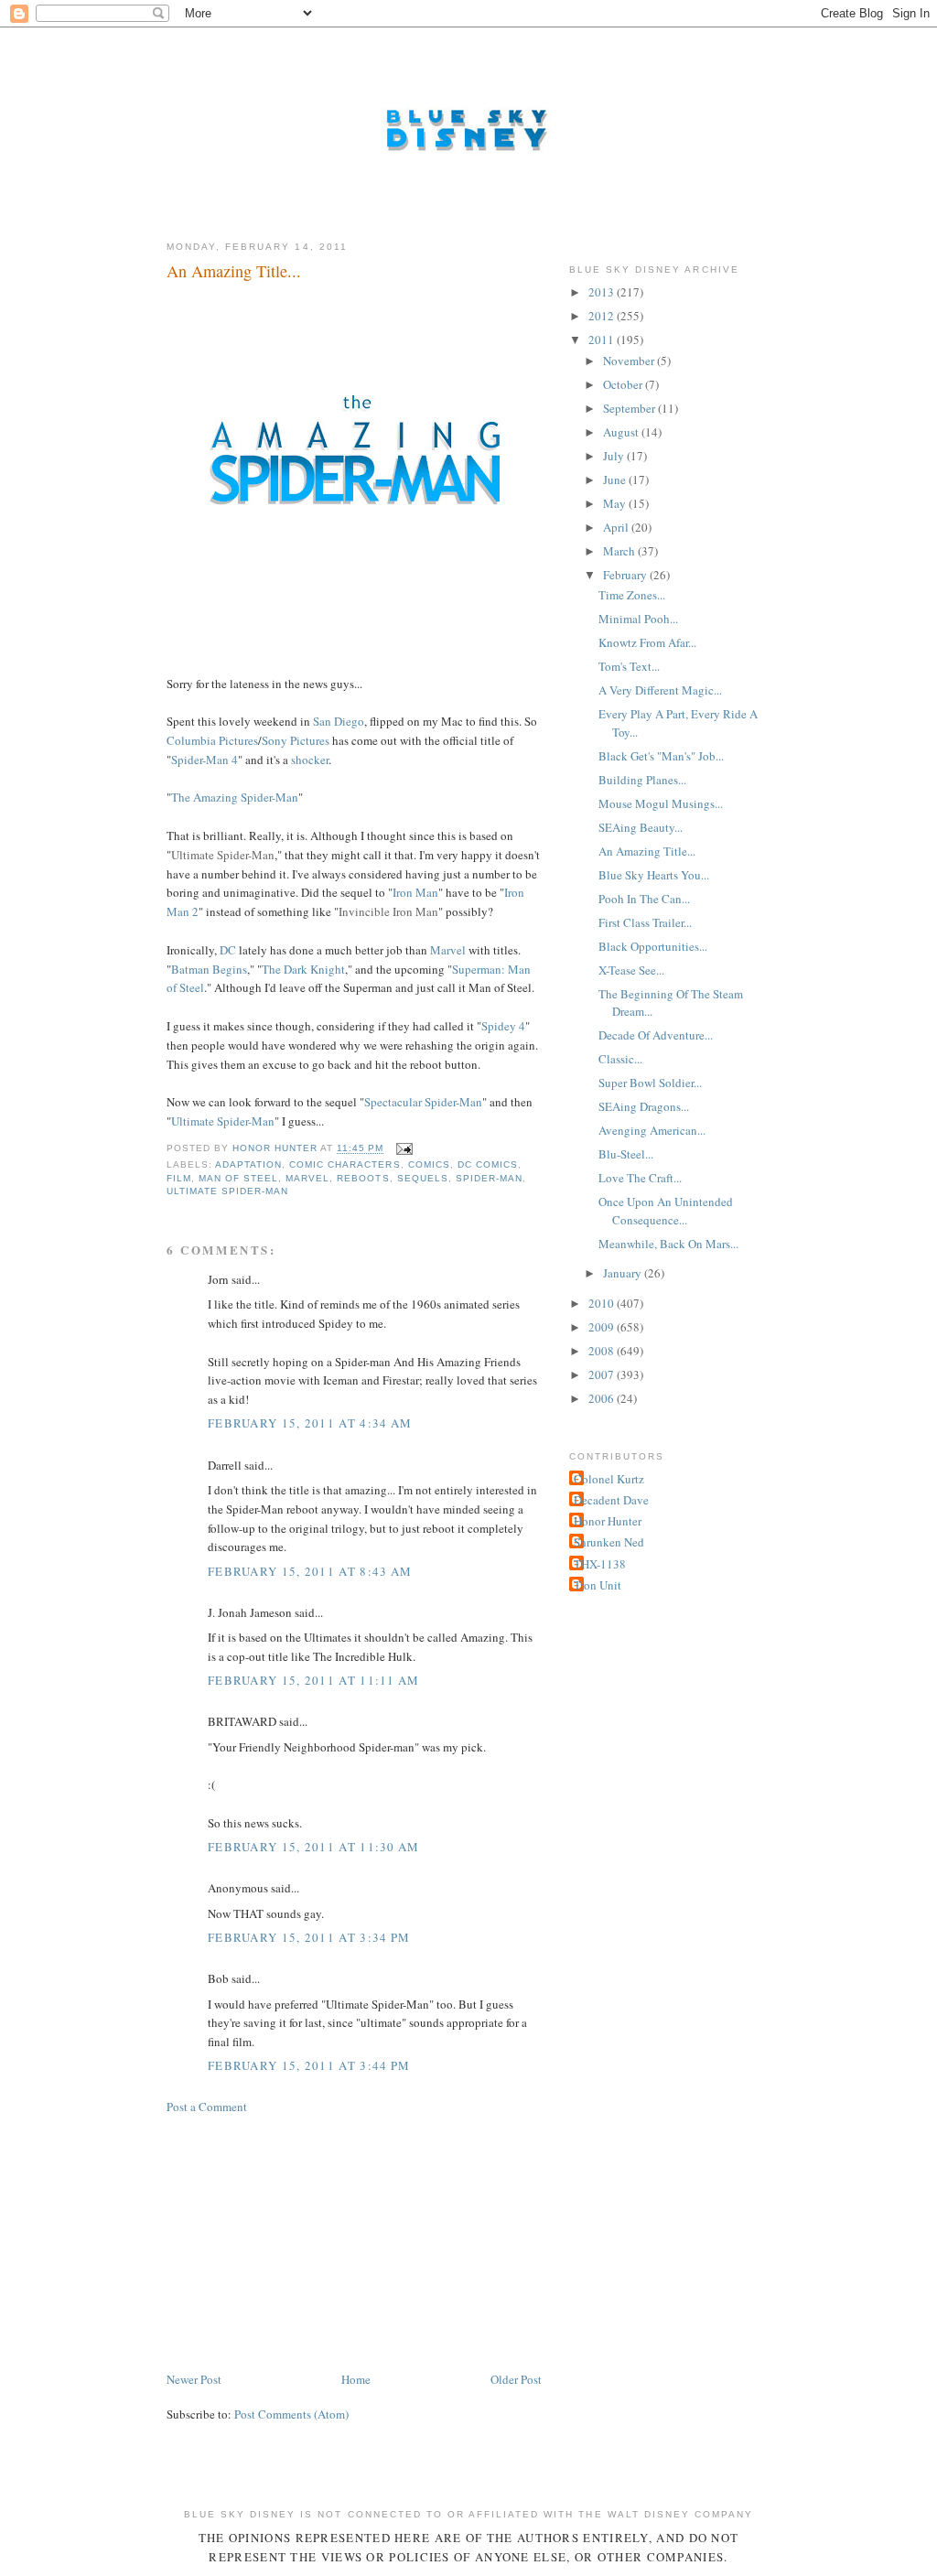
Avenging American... (652, 1130)
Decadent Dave (611, 1500)
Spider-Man (489, 1178)
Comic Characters (345, 1164)
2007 (603, 1374)
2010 (603, 1303)
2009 (603, 1327)
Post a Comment (207, 2107)
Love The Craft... (640, 1178)
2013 (603, 292)
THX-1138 (600, 1564)
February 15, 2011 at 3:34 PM (309, 1937)
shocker (310, 760)
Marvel (448, 950)
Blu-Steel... (626, 1154)
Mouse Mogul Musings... (661, 803)
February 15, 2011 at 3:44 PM (309, 2065)
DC (228, 950)
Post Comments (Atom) (291, 2414)
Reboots (363, 1178)
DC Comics (488, 1164)
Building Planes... (642, 780)
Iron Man (415, 892)
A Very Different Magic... (660, 690)
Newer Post (194, 2379)
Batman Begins (209, 969)
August (622, 432)
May (616, 503)
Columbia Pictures (212, 740)
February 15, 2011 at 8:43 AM (310, 1571)
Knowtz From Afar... (647, 642)
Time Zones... (632, 595)
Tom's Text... (629, 666)
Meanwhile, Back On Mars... (668, 1244)
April (617, 527)
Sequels (423, 1178)
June (616, 480)
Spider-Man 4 (205, 760)
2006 (603, 1398)
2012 (603, 316)
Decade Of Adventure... (656, 1035)
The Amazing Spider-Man (235, 797)
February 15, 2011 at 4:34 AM (310, 1423)
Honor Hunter (608, 1521)
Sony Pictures (296, 740)
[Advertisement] (304, 2241)
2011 (603, 340)
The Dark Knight (303, 969)
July (615, 456)
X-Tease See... (631, 970)
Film (179, 1178)
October (624, 384)
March (620, 551)
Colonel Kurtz (609, 1479)
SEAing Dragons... (644, 1106)
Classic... (620, 1059)
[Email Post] (404, 1149)
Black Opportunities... (653, 946)
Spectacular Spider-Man (423, 1102)
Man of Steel (238, 1178)
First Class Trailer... (645, 922)
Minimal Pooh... (638, 619)
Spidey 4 (503, 1026)
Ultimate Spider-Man (223, 1121)
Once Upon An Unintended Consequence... (666, 1211)
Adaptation (248, 1164)
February (626, 575)
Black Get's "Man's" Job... (661, 756)
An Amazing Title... (647, 851)
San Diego (339, 721)
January (624, 1273)
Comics (429, 1164)
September (630, 408)
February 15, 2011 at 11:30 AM (314, 1847)
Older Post (516, 2379)
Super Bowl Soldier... (650, 1083)
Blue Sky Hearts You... (654, 875)
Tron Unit (598, 1585)
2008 (603, 1351)
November (630, 361)
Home (356, 2379)
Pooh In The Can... (644, 899)
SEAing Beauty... (641, 827)
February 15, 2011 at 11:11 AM (314, 1680)
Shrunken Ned (609, 1542)
